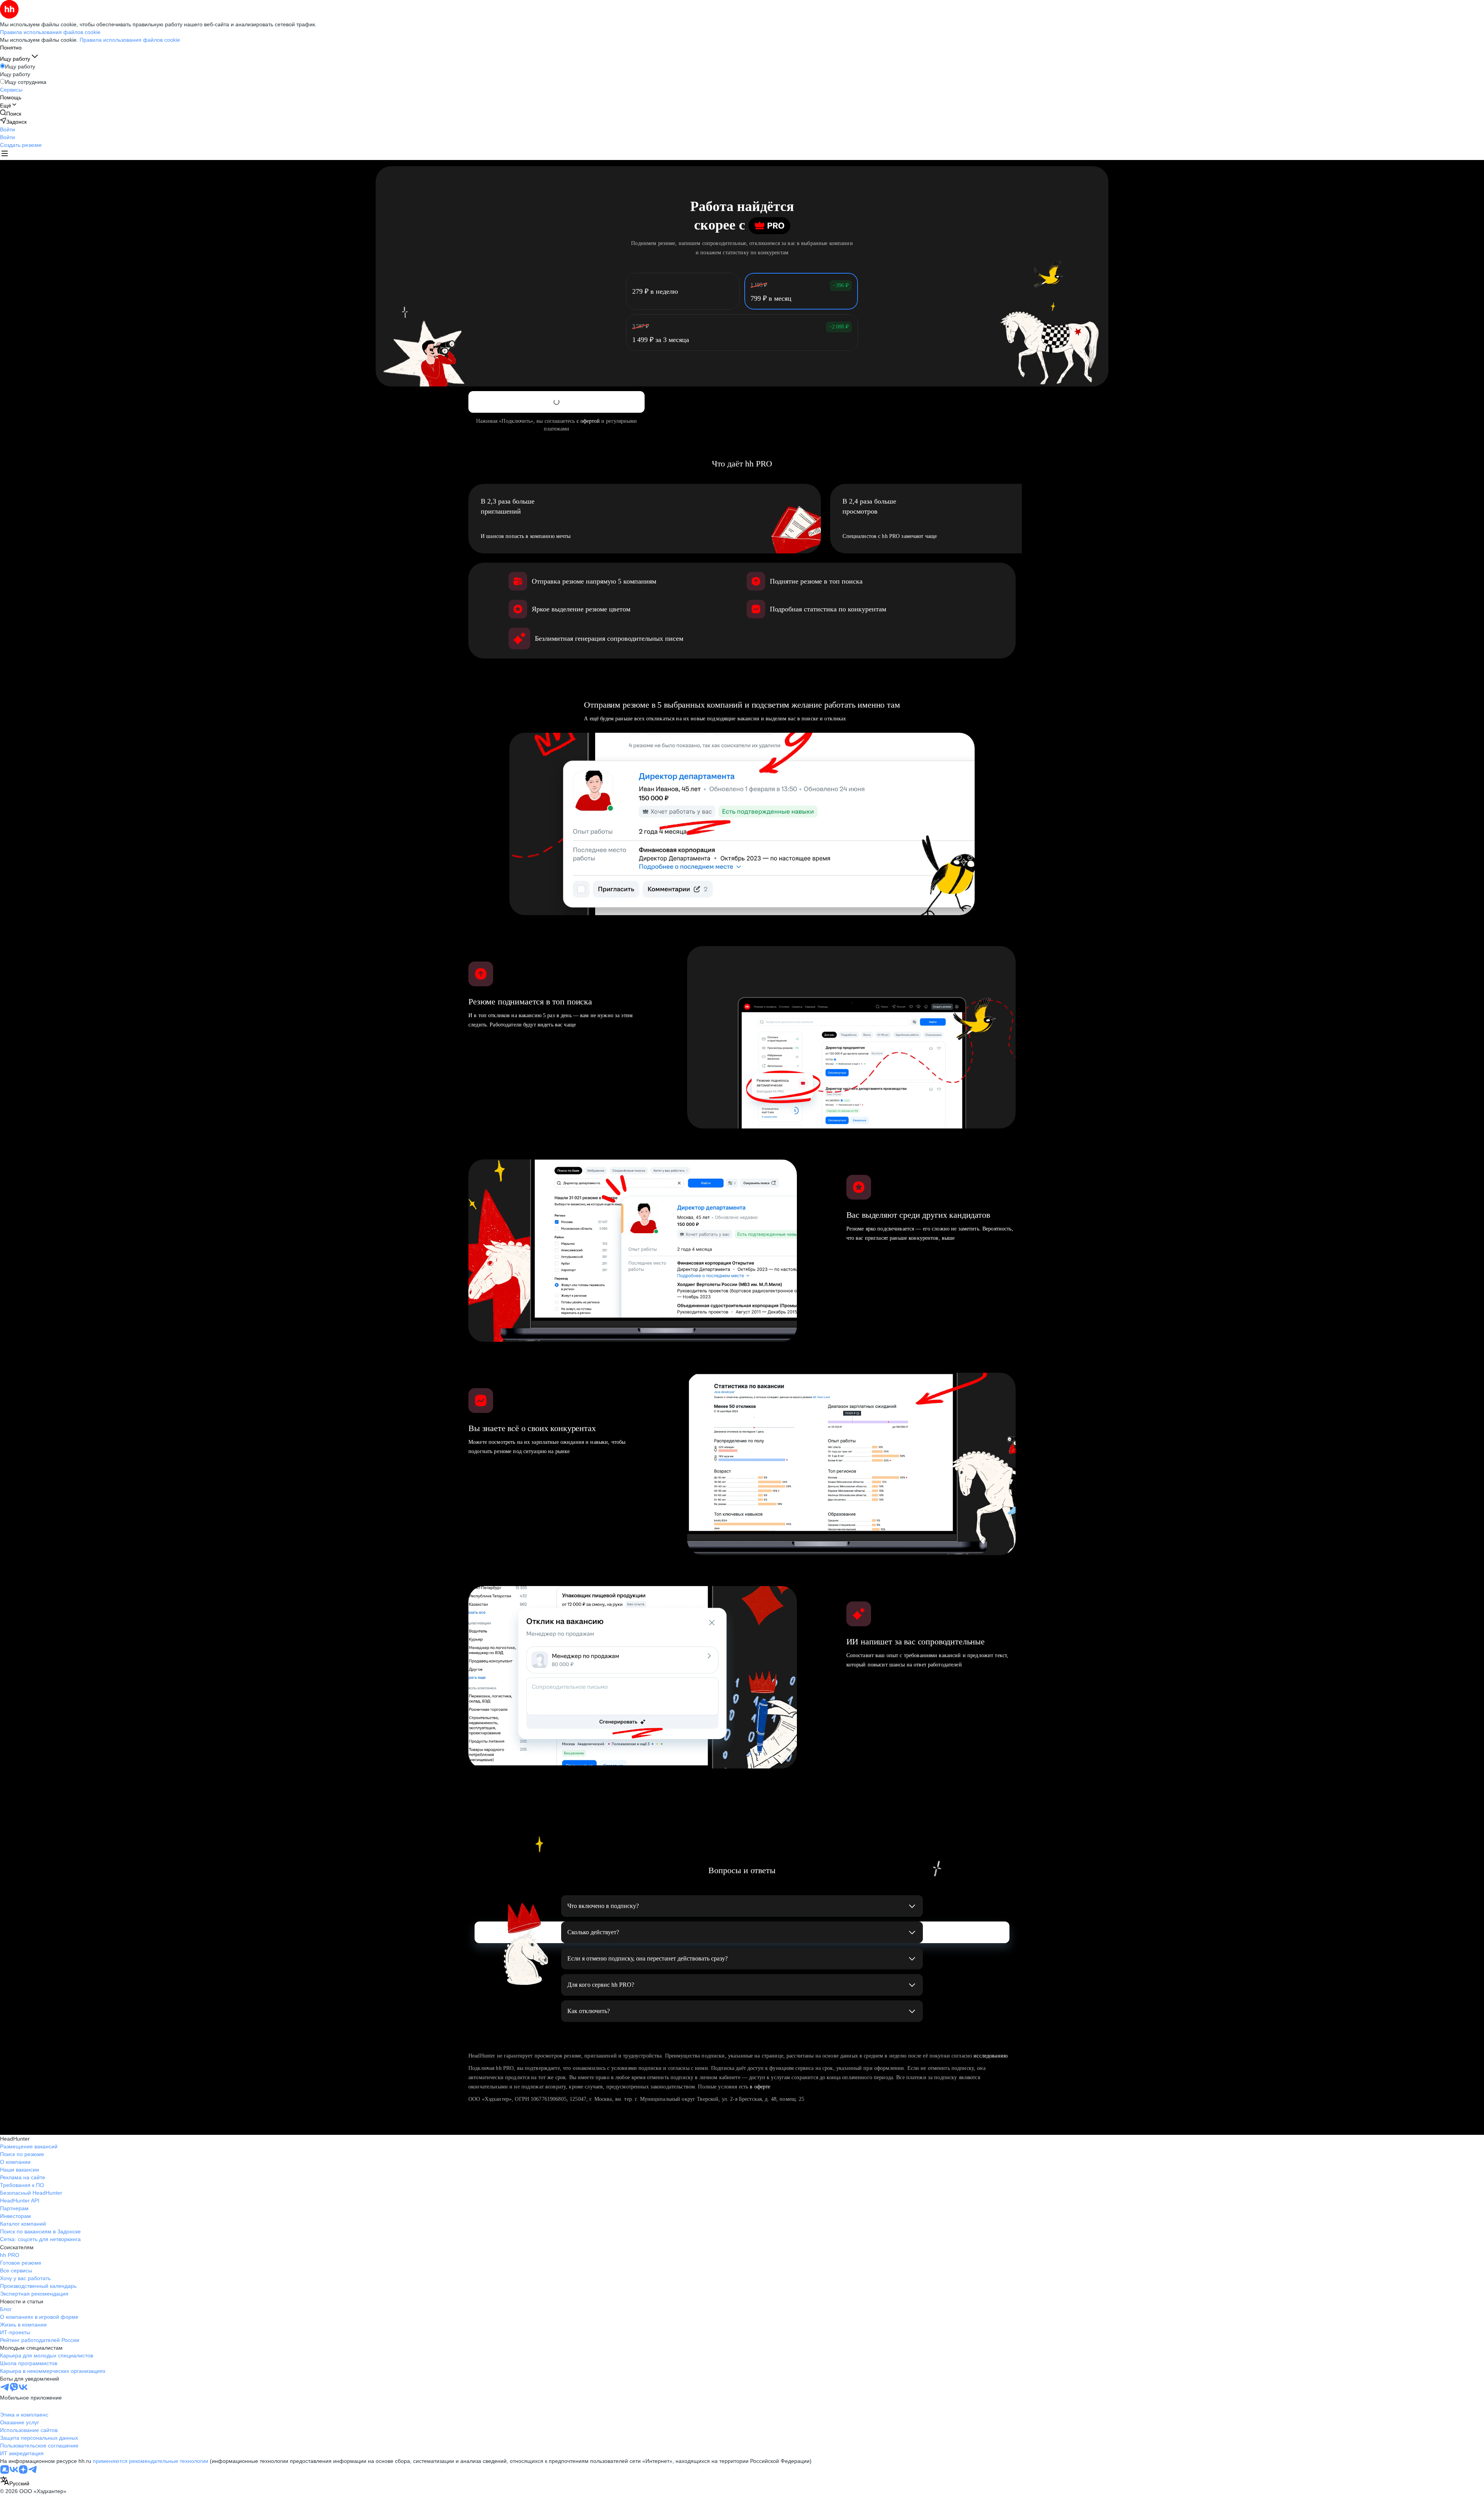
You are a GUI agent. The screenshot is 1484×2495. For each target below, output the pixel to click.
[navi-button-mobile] (5, 154)
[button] (8, 129)
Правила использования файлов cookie (130, 40)
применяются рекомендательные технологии (151, 2461)
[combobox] (15, 2482)
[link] (11, 113)
